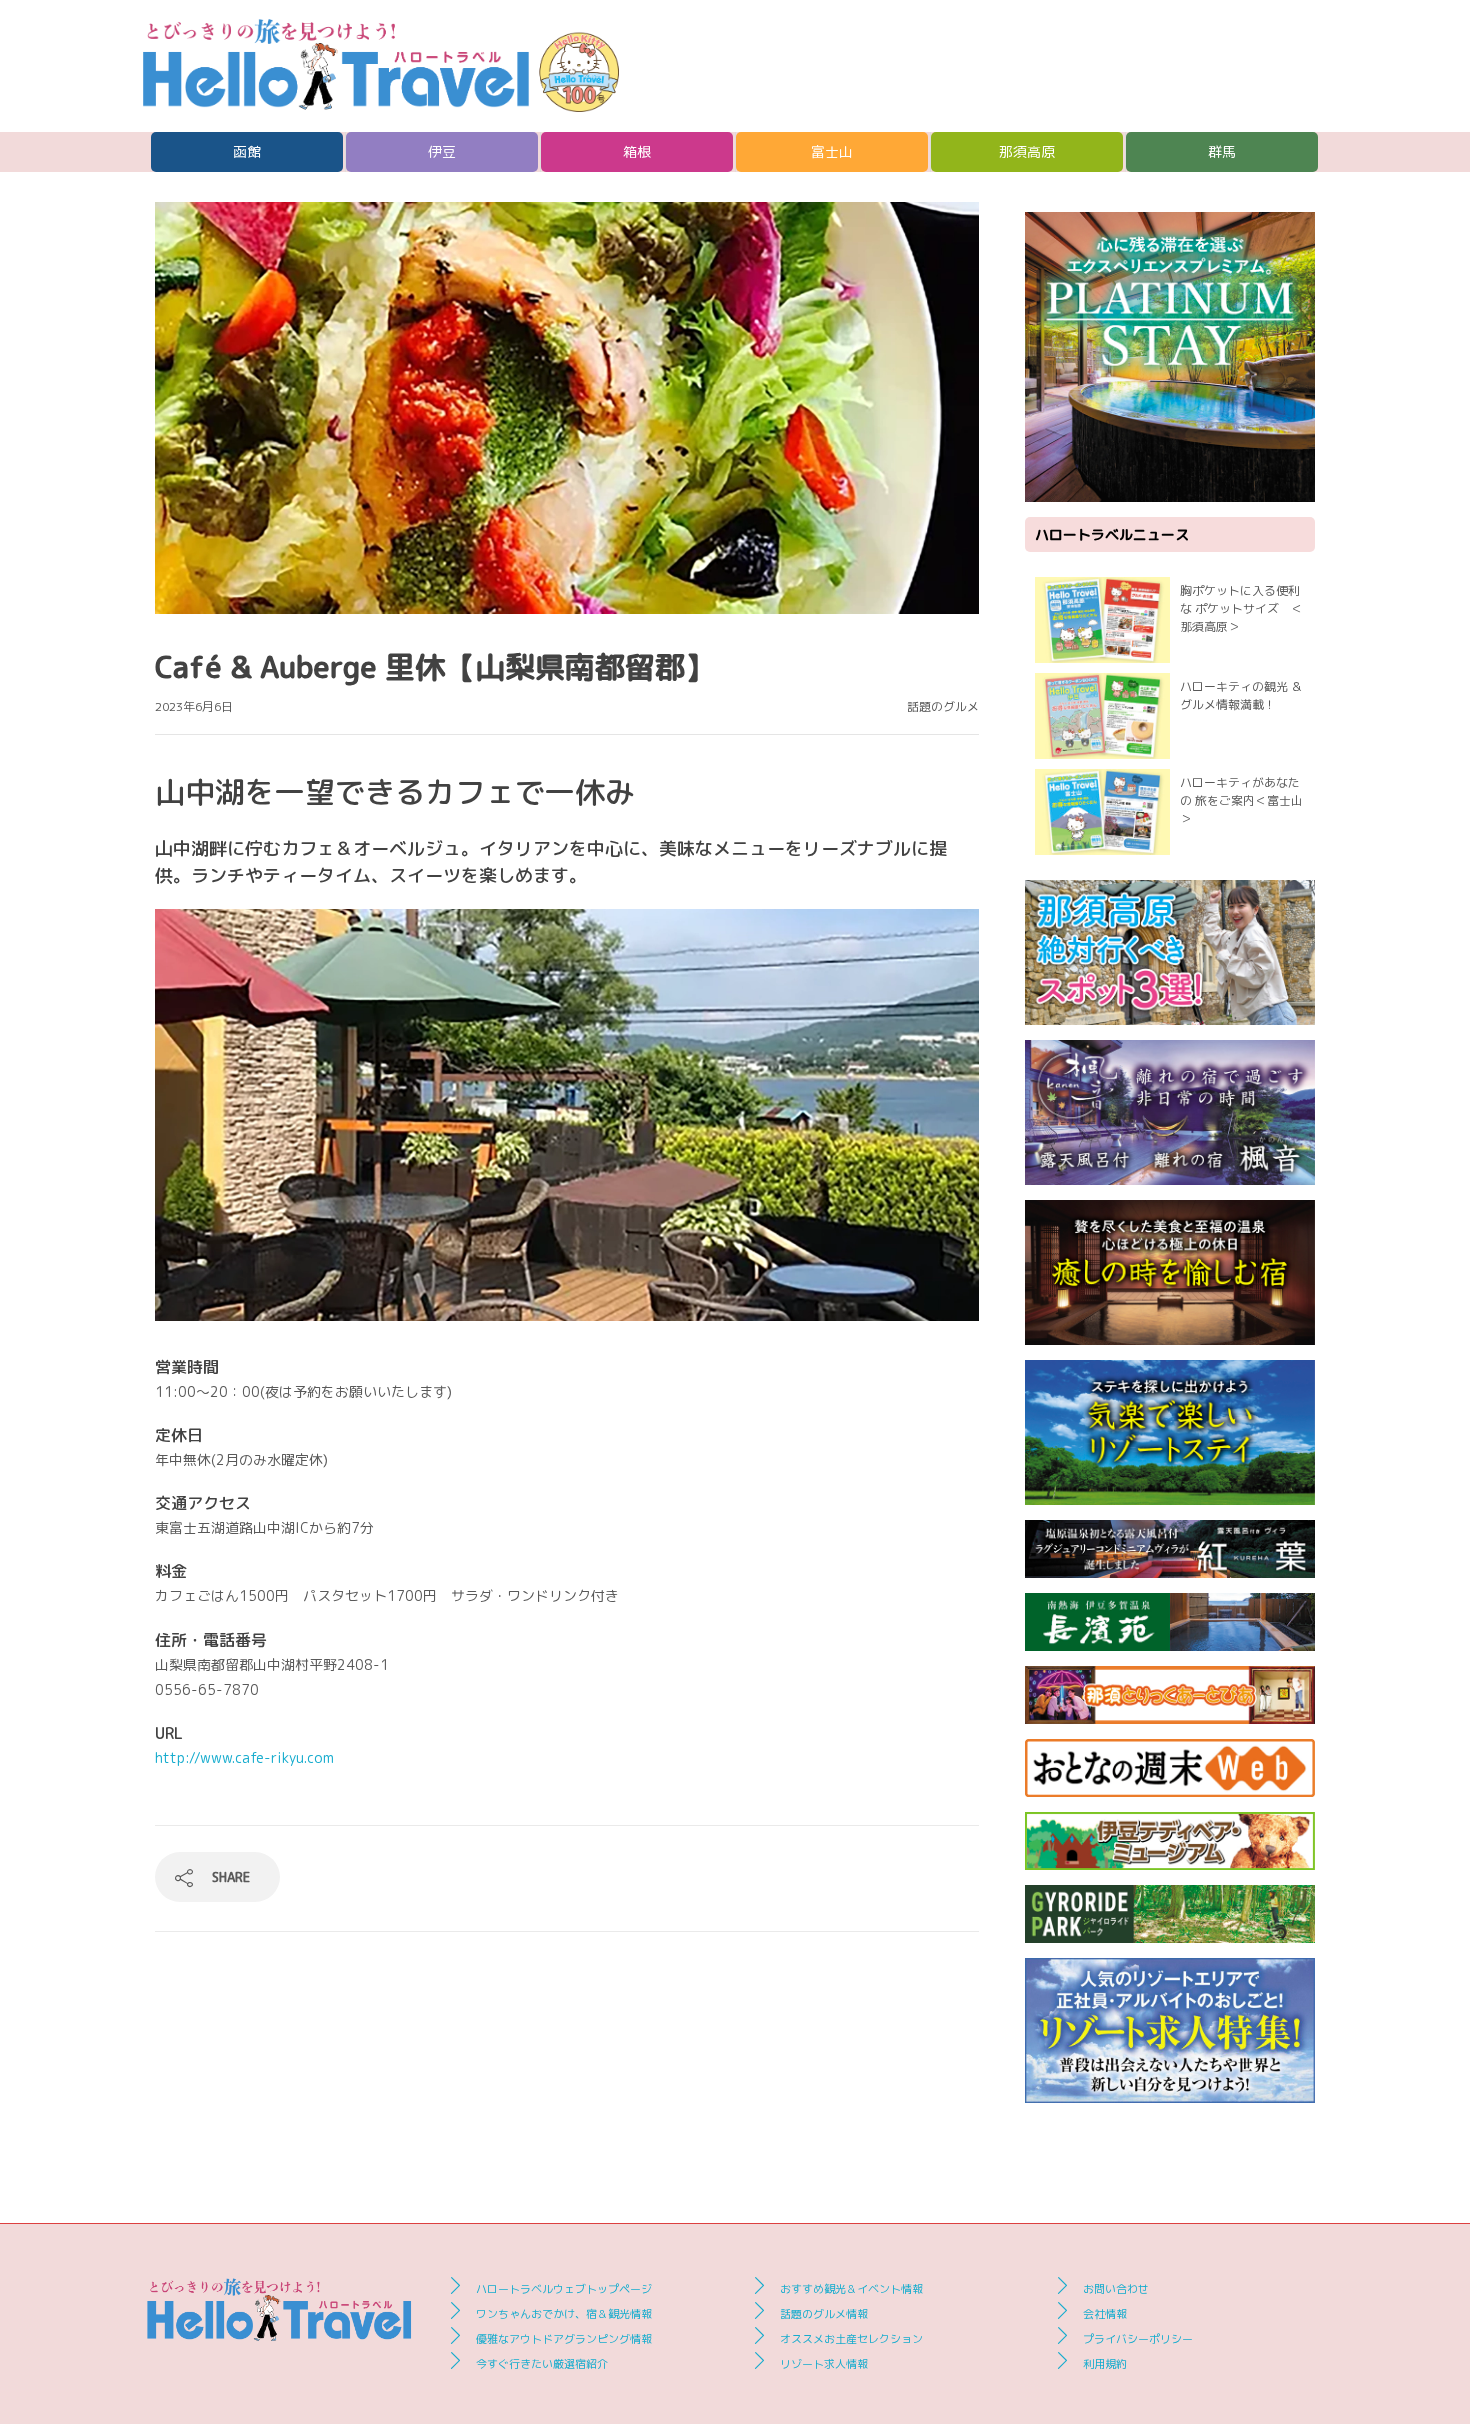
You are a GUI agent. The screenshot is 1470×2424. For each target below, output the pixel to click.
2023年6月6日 (194, 706)
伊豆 (442, 151)
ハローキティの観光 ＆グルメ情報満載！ (1241, 695)
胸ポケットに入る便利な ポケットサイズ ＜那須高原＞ (1241, 608)
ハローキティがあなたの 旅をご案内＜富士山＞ (1241, 800)
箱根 (637, 151)
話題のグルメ (943, 706)
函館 (247, 151)
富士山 (832, 151)
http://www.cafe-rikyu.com (244, 1757)
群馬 (1222, 151)
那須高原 (1027, 151)
